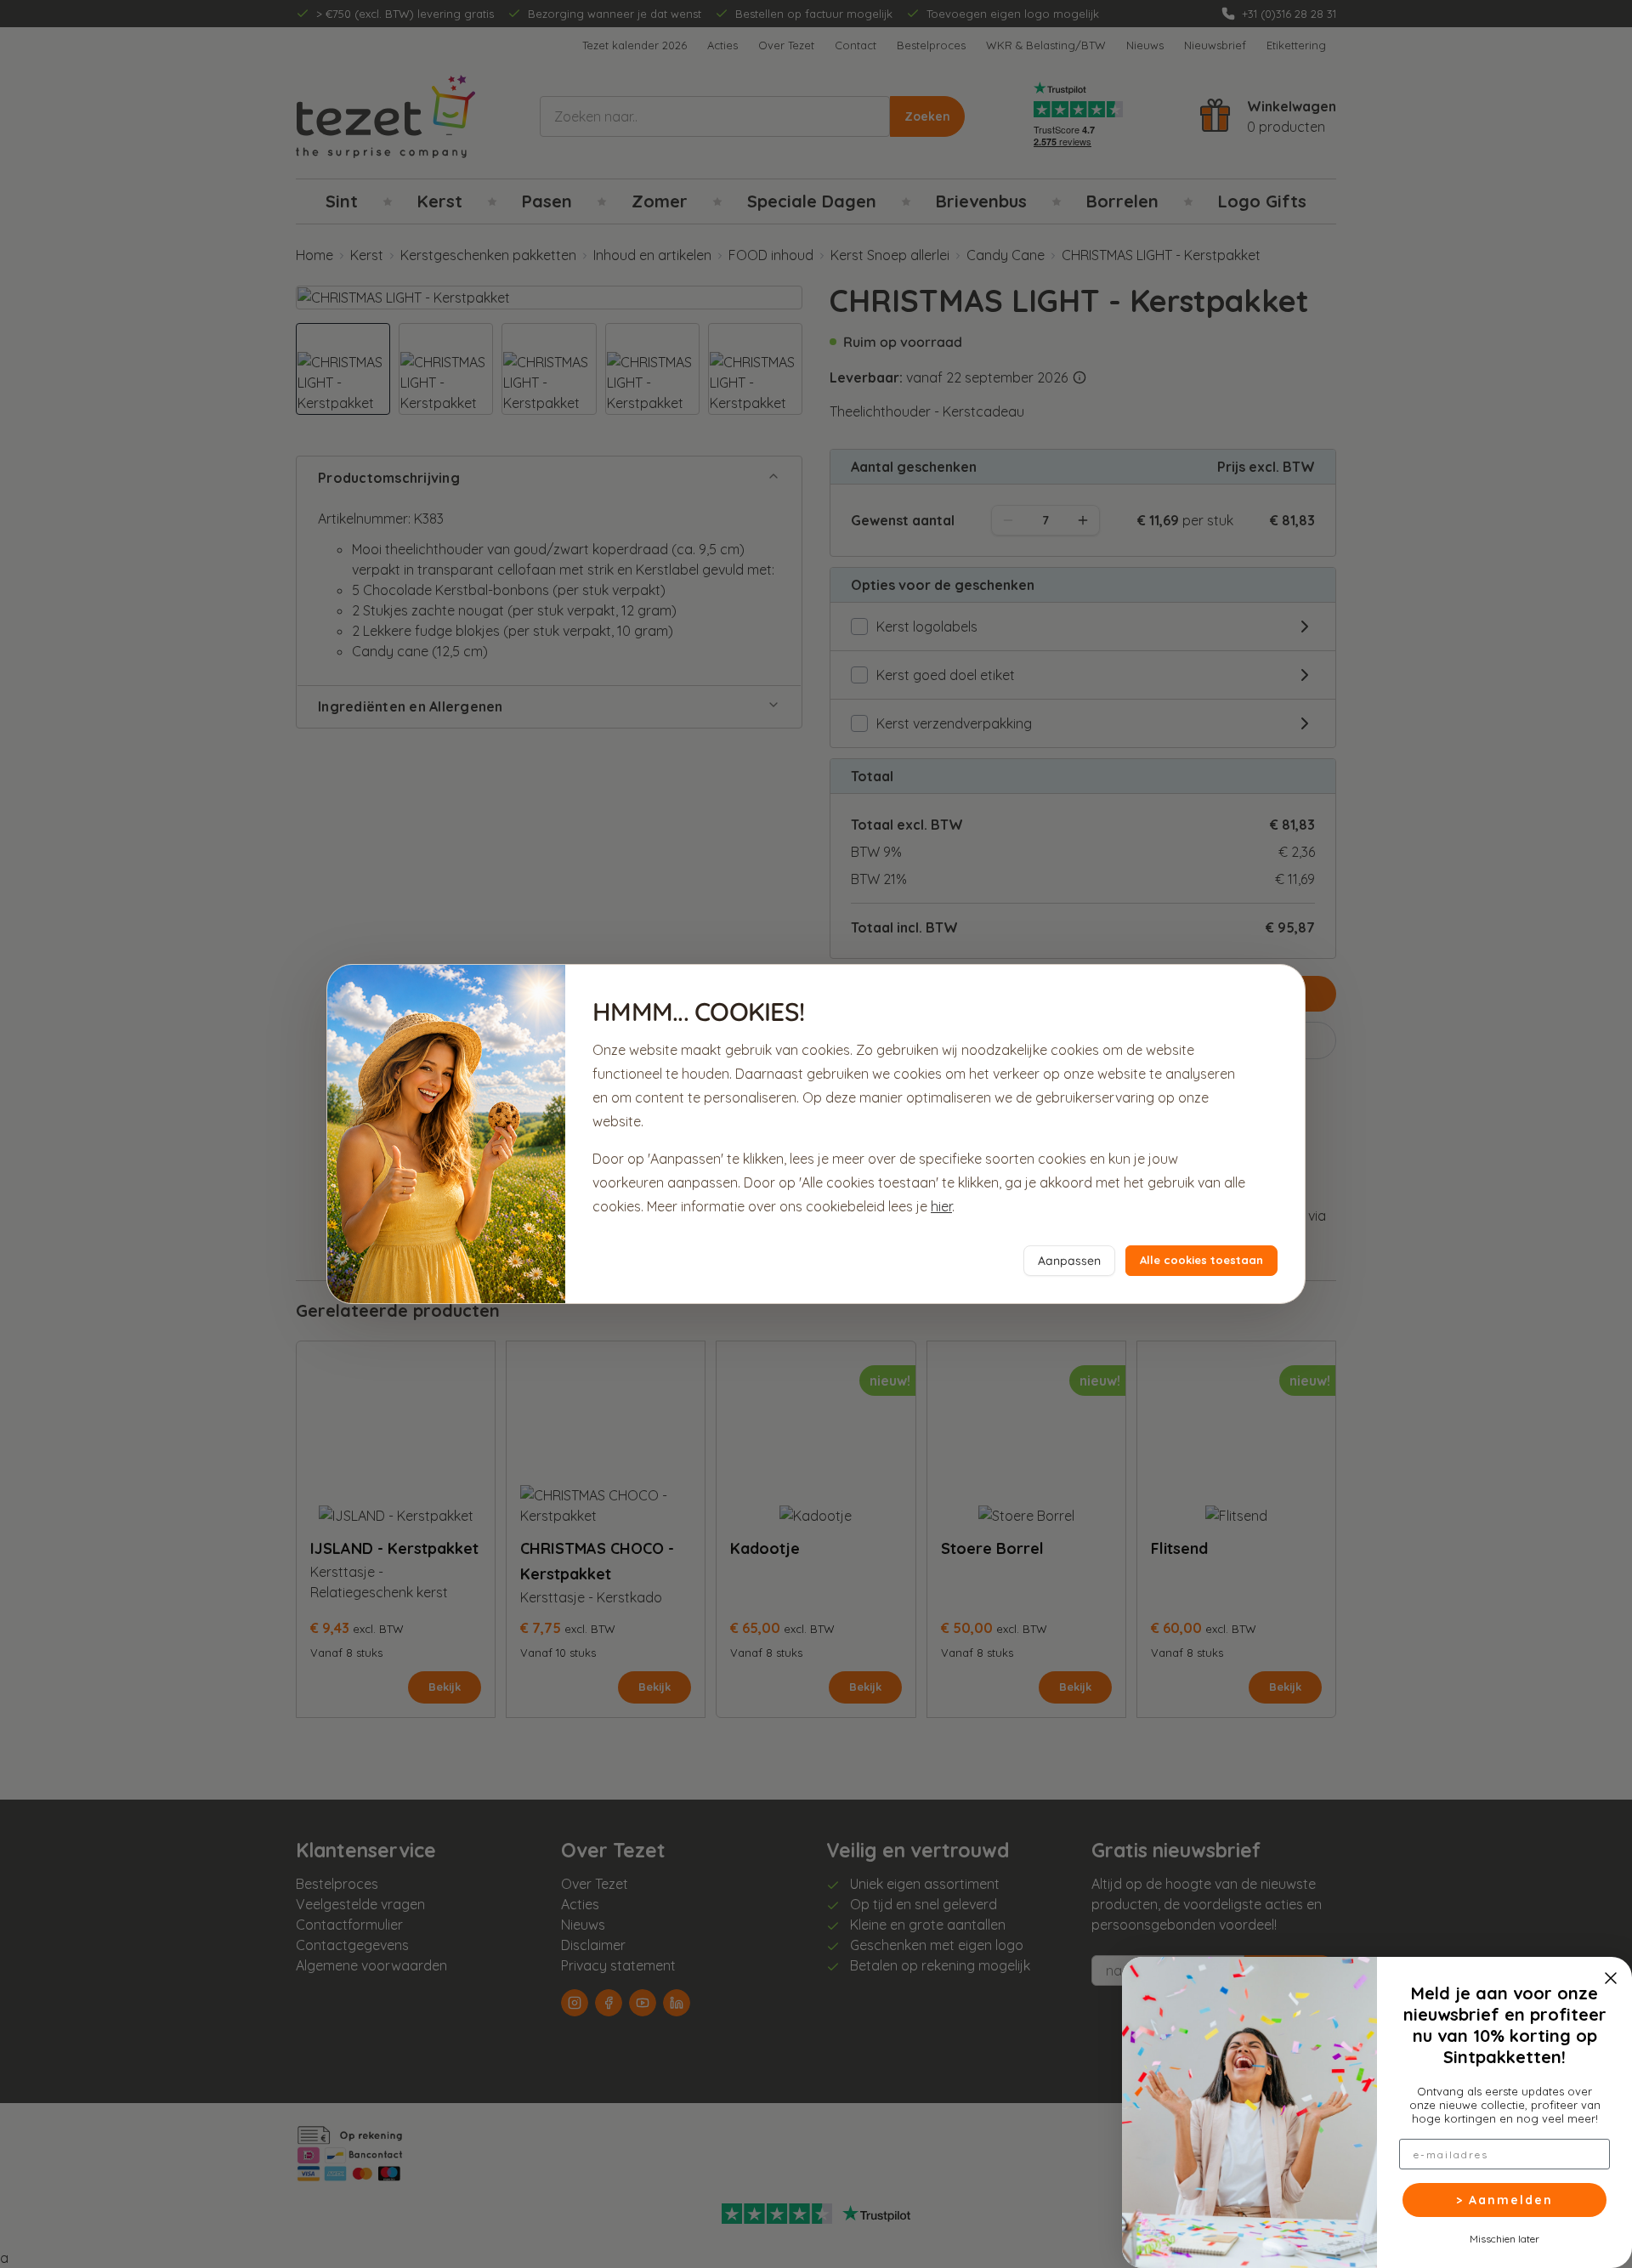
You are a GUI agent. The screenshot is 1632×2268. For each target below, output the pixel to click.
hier (941, 1206)
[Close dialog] (1611, 1978)
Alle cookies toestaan (1201, 1260)
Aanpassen (1069, 1261)
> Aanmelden (1504, 2200)
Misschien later (1504, 2238)
